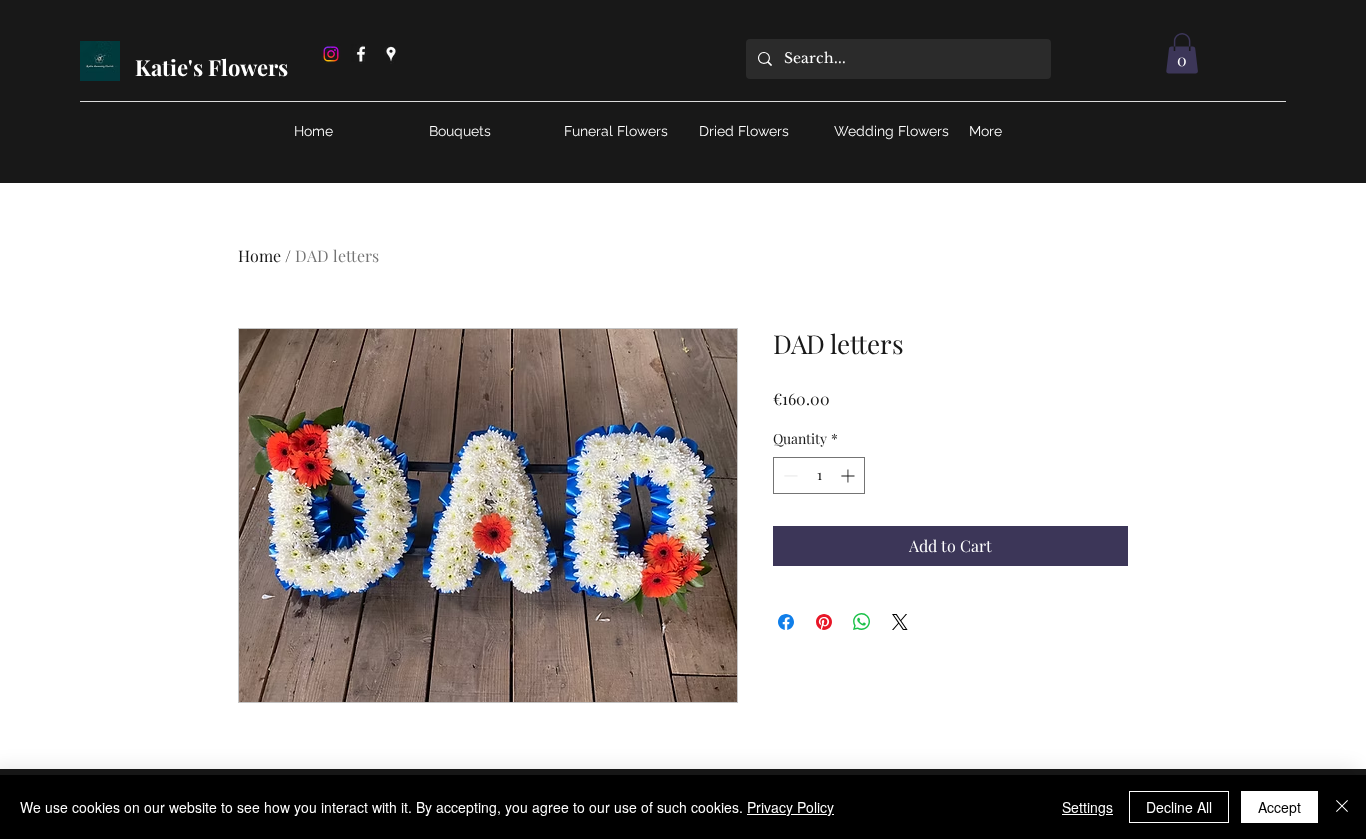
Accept (1279, 807)
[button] (1182, 53)
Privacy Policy (790, 807)
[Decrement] (788, 475)
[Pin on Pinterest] (824, 622)
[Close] (1342, 807)
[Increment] (849, 475)
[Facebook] (361, 54)
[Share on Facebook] (786, 622)
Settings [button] (1087, 807)
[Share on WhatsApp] (862, 622)
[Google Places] (391, 54)
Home (259, 255)
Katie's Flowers (214, 67)
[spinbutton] (819, 475)
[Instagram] (331, 54)
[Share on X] (900, 622)
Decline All (1179, 807)
